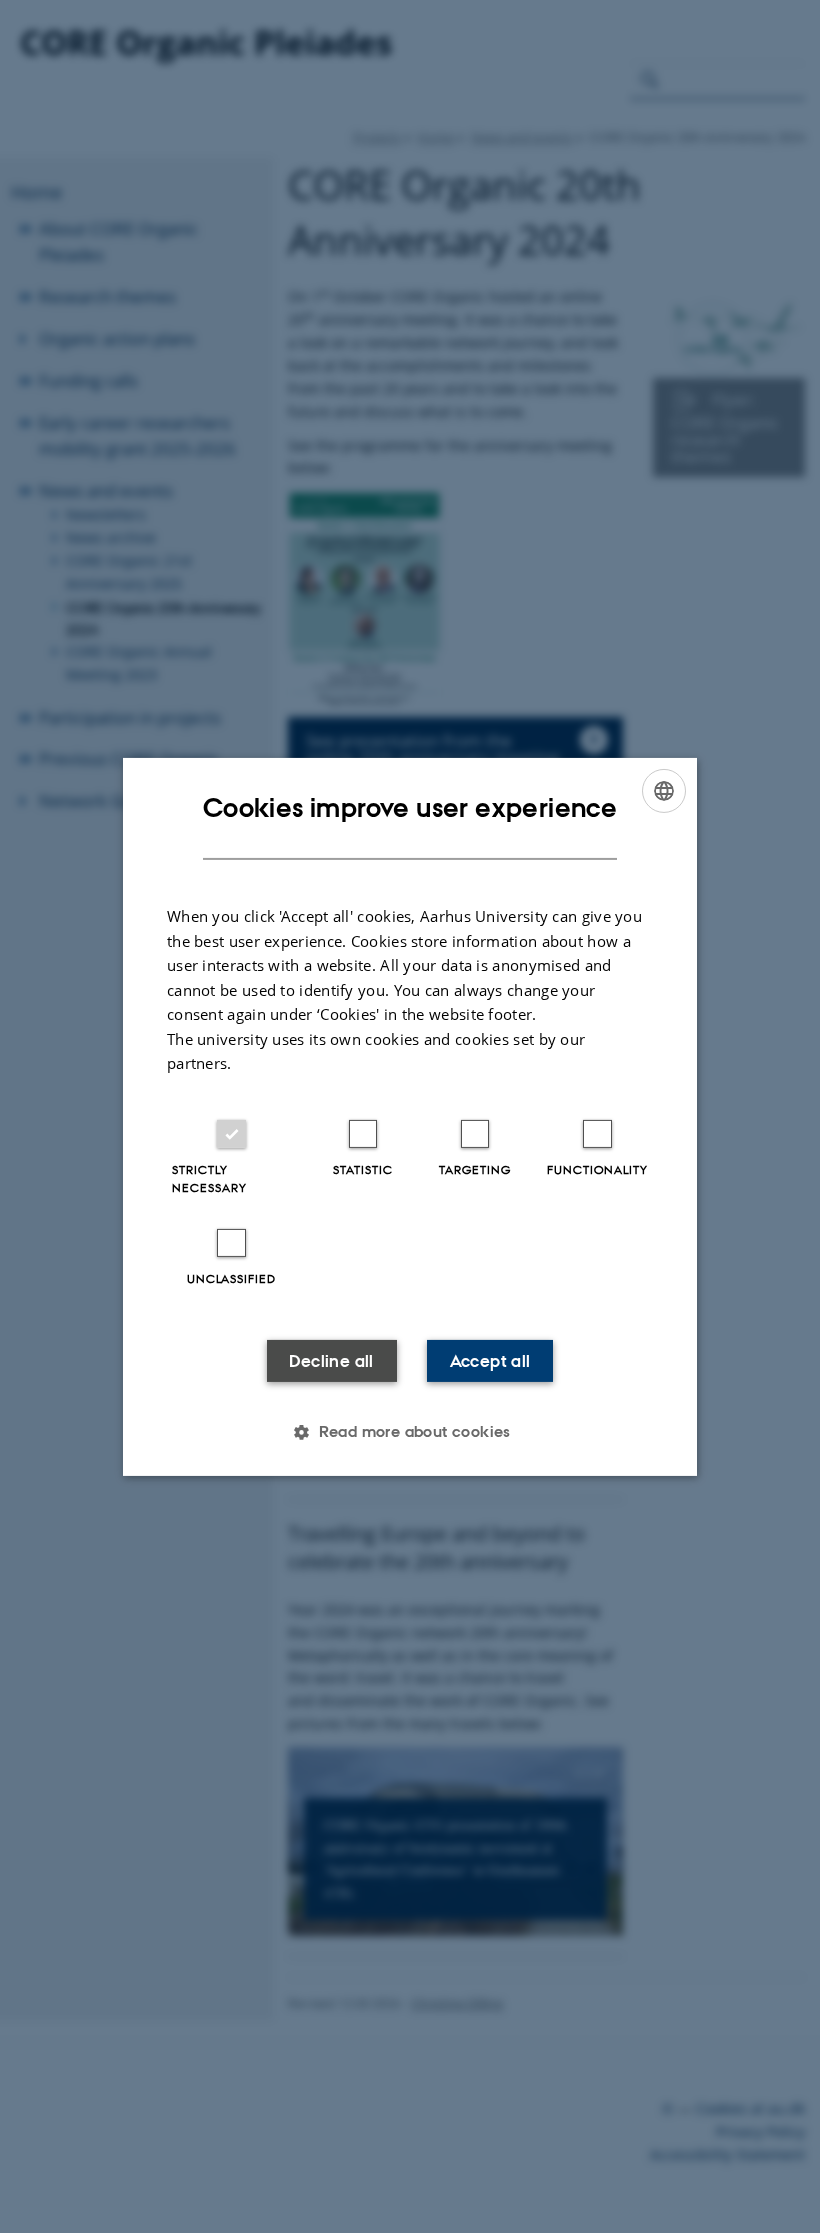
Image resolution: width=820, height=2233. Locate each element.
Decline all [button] (331, 1361)
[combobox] (664, 790)
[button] (410, 1432)
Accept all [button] (490, 1361)
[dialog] (410, 1116)
